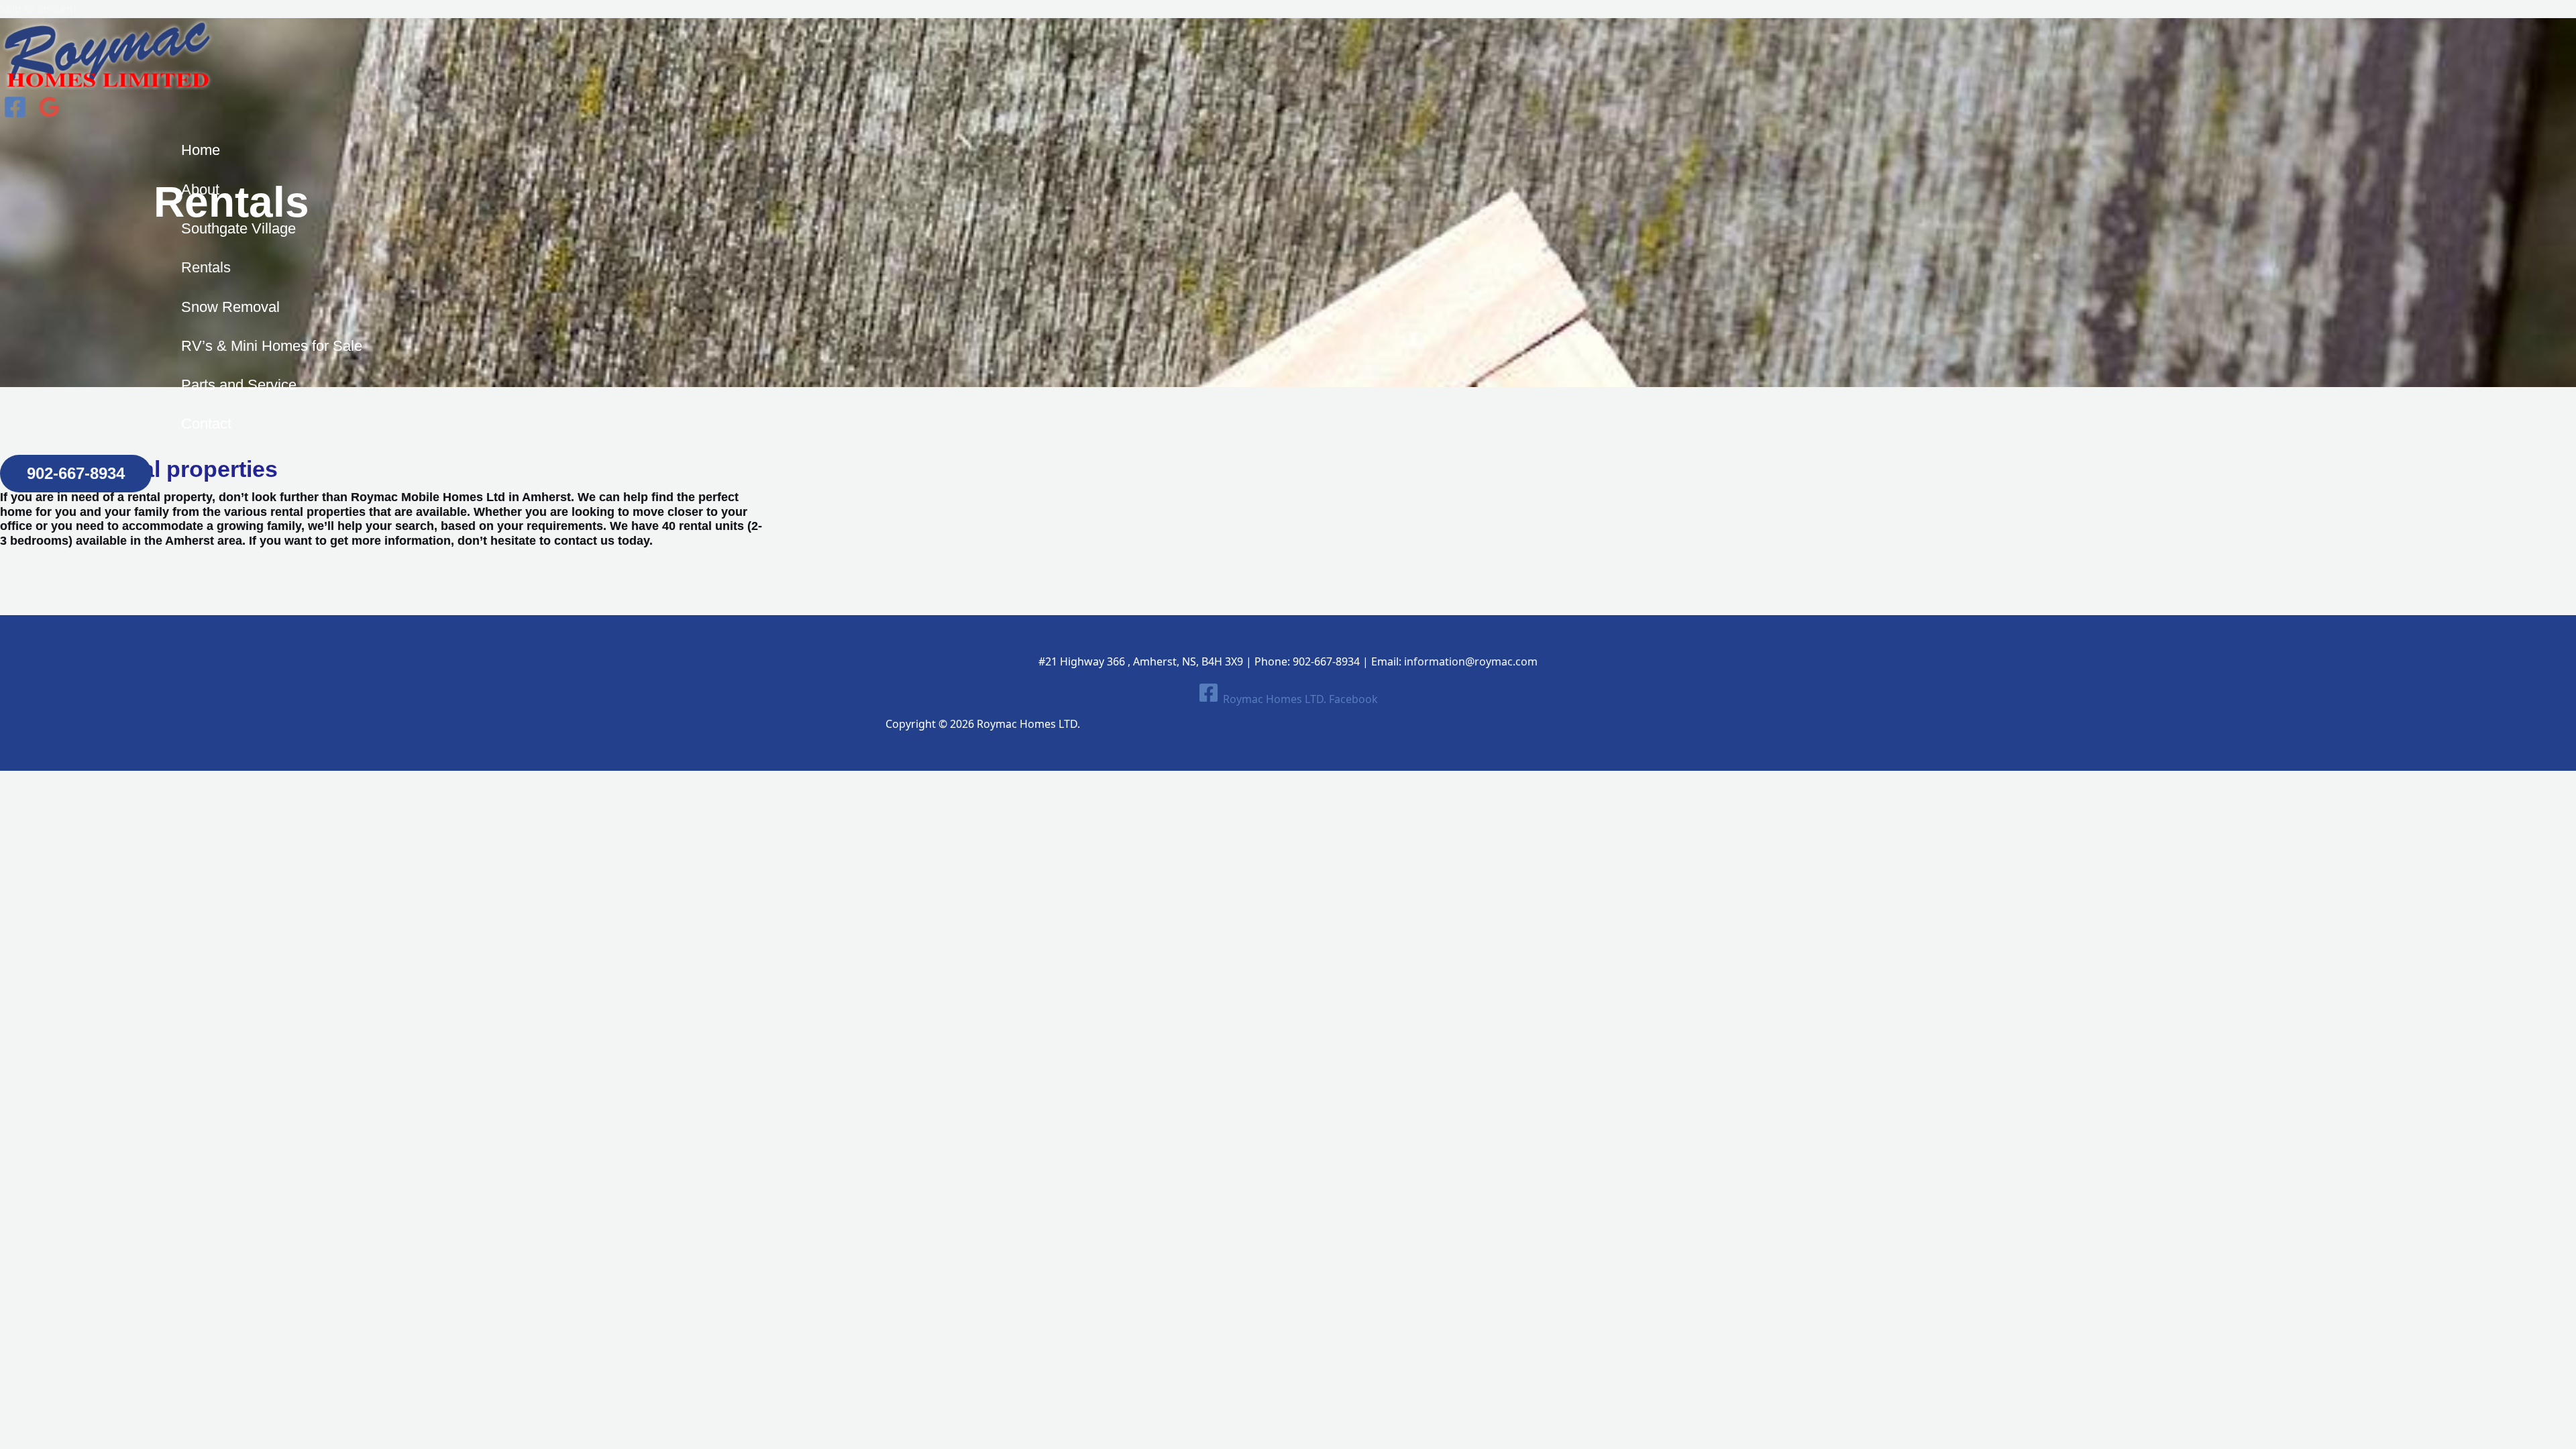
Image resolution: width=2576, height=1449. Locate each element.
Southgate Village (238, 228)
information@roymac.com (1471, 661)
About (200, 190)
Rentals (206, 267)
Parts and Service (239, 385)
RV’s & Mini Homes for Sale (272, 346)
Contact (206, 424)
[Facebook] (15, 115)
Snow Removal (230, 307)
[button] (76, 474)
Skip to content (39, 9)
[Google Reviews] (49, 115)
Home (201, 150)
